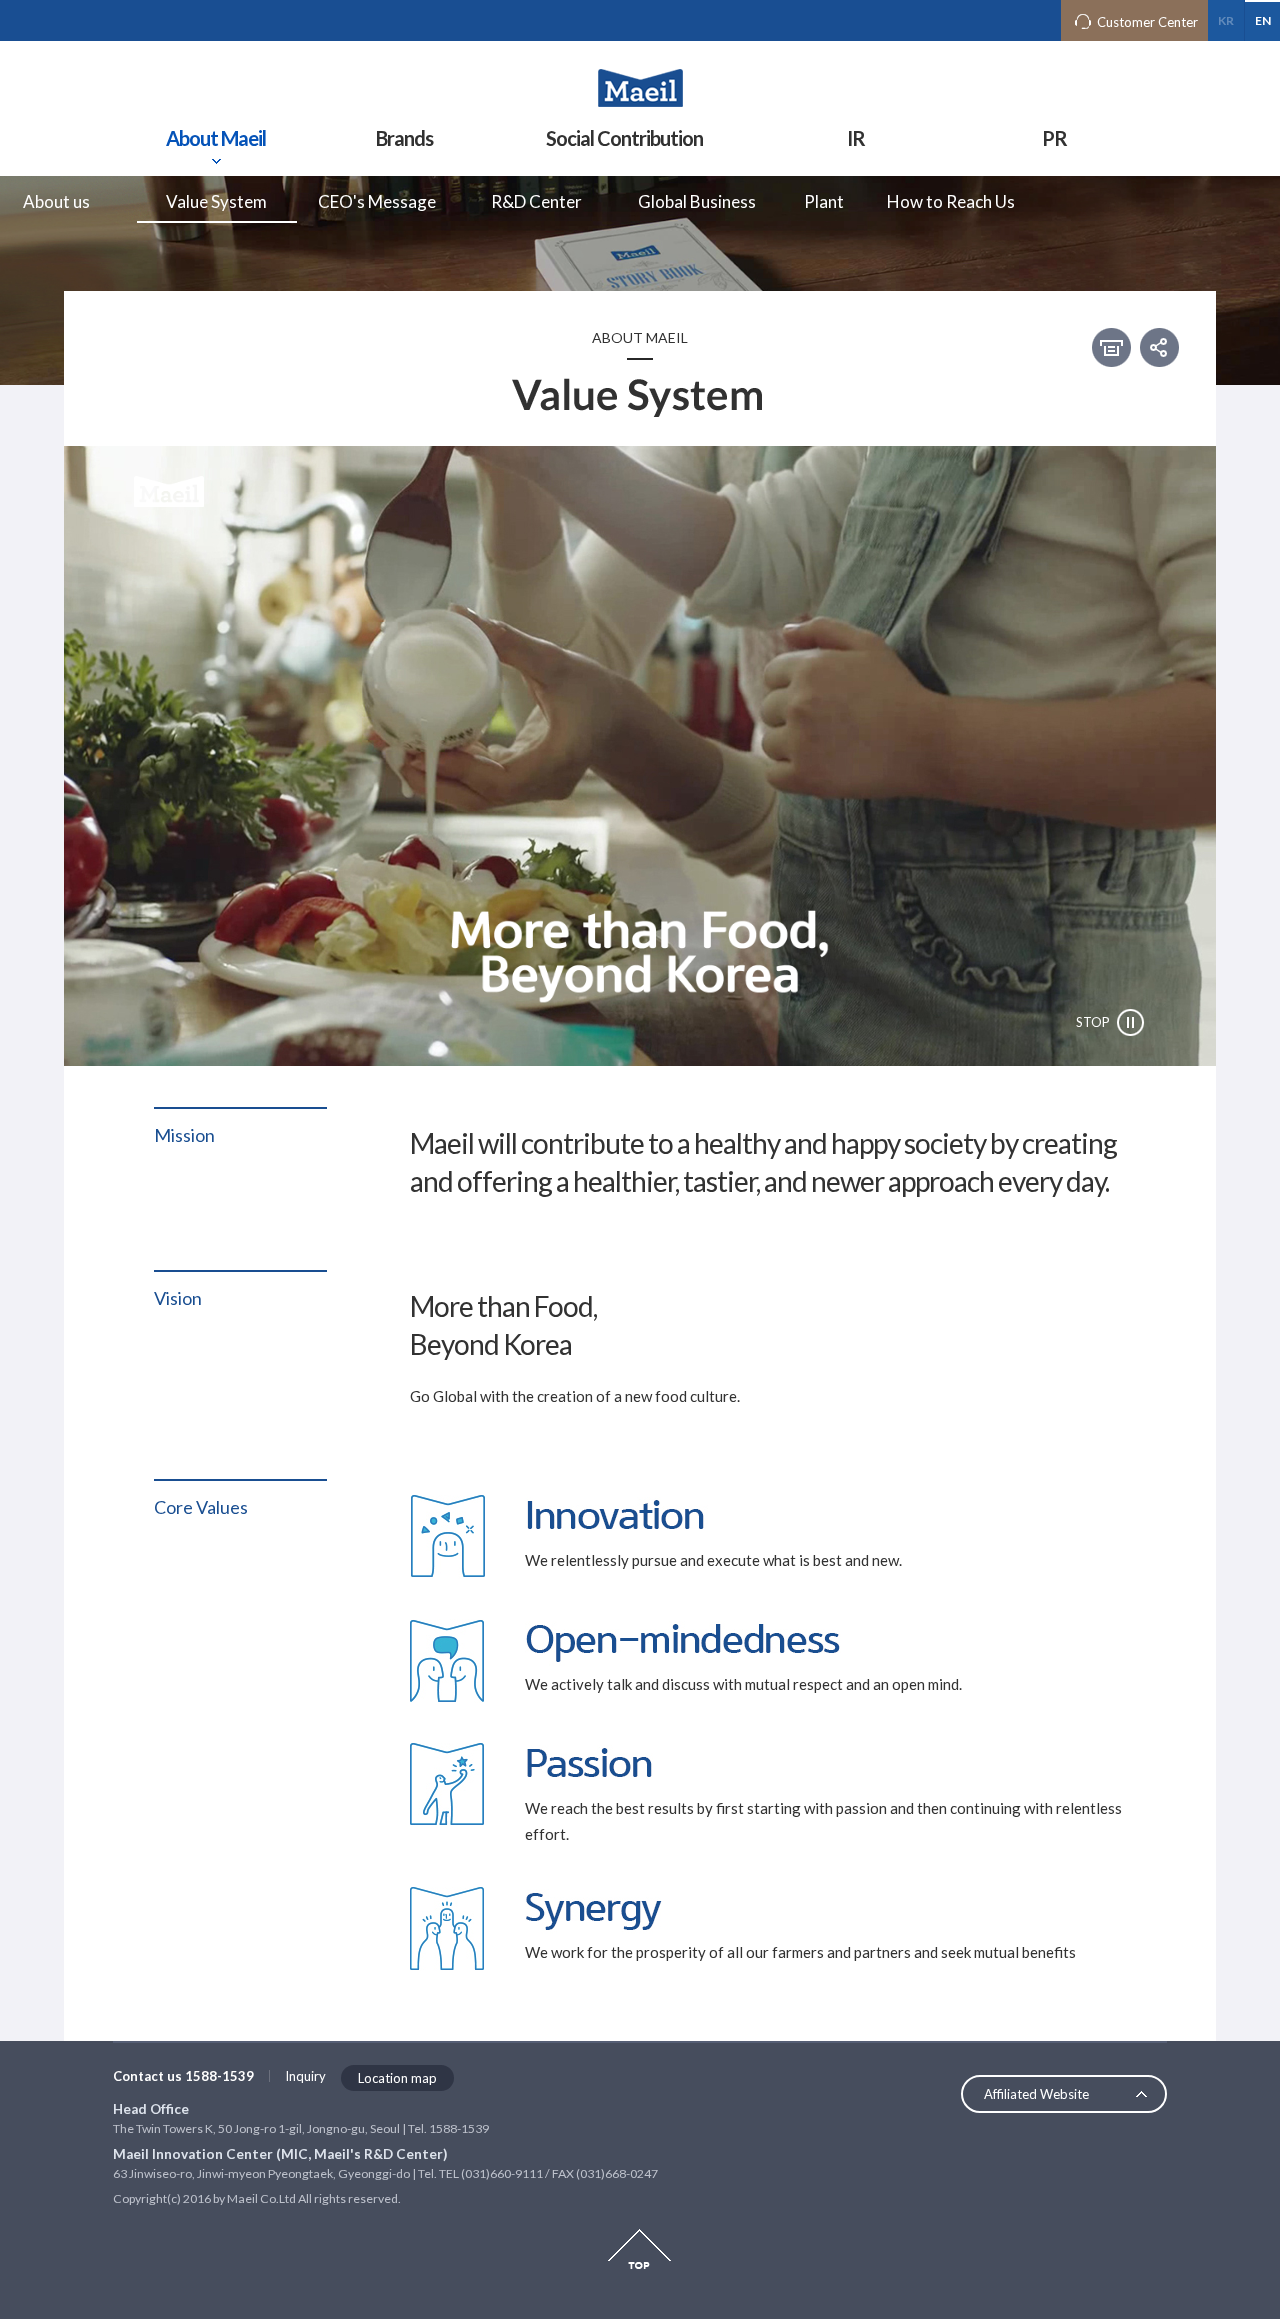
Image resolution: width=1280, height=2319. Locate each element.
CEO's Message (377, 201)
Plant (824, 201)
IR (856, 138)
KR (1226, 20)
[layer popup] (1159, 345)
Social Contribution (624, 138)
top (639, 2249)
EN (1263, 20)
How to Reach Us (951, 201)
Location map (397, 2078)
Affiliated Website (1036, 2094)
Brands (404, 138)
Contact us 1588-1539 (183, 2076)
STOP (1093, 1022)
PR (1054, 138)
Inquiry (305, 2076)
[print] (1111, 347)
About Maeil (216, 138)
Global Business (697, 201)
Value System (216, 201)
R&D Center (536, 201)
